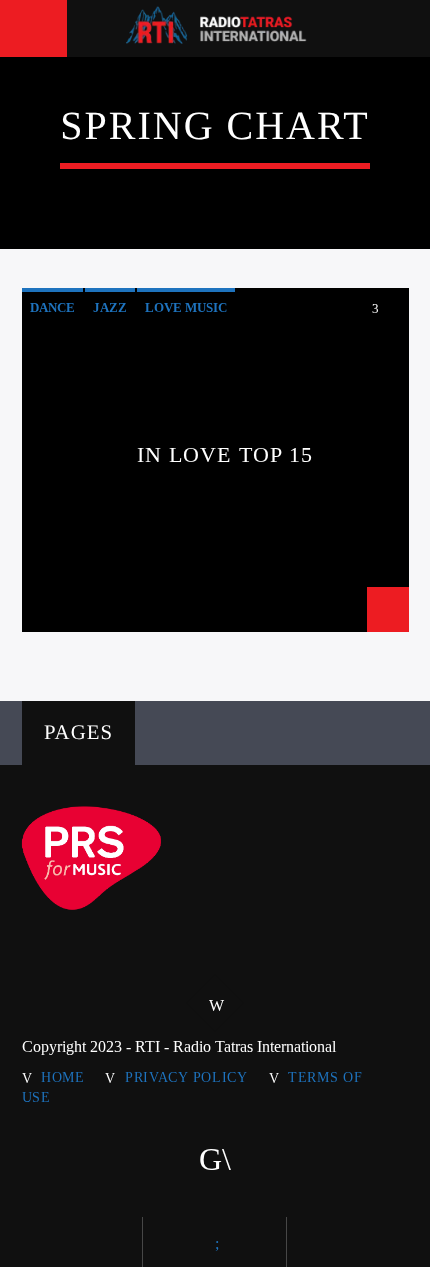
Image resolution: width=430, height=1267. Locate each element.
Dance (52, 307)
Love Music (186, 307)
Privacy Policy (186, 1077)
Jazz (110, 307)
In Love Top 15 (225, 455)
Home (63, 1077)
